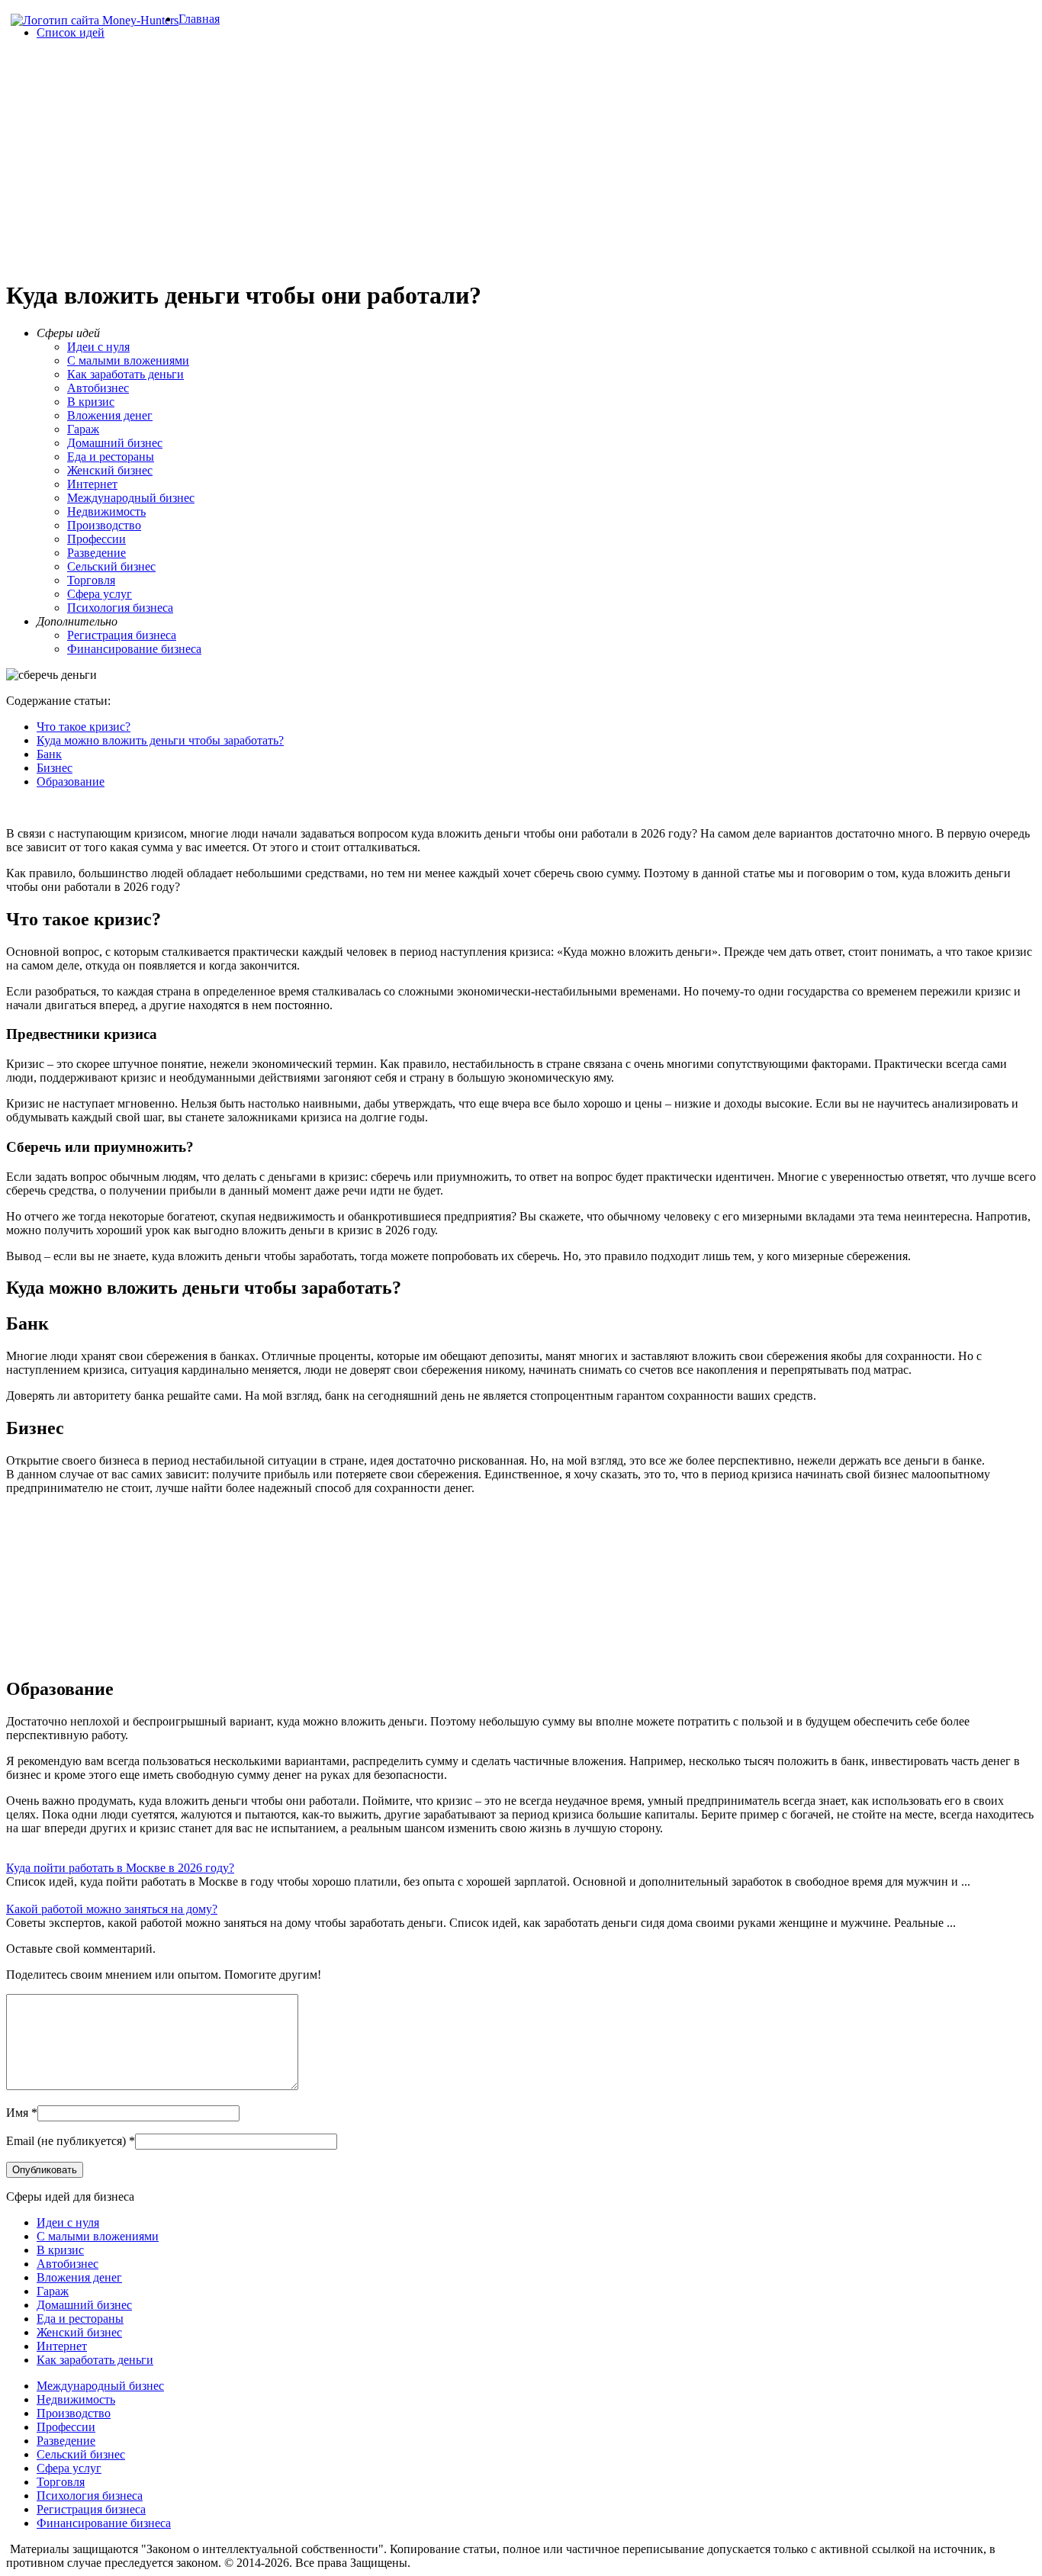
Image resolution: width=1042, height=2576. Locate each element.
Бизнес (55, 768)
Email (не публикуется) (66, 2141)
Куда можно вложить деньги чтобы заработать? (160, 740)
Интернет (92, 484)
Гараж (83, 429)
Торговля (91, 580)
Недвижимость (106, 511)
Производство (104, 525)
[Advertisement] (521, 159)
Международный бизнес (131, 498)
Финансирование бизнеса (134, 649)
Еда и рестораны (111, 457)
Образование (71, 781)
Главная (199, 19)
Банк (49, 754)
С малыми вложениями (128, 360)
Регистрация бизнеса (122, 635)
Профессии (96, 539)
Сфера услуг (100, 594)
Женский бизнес (110, 470)
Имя (17, 2113)
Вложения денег (110, 415)
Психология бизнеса (120, 608)
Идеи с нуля (98, 347)
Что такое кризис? (84, 727)
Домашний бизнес (115, 443)
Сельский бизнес (111, 566)
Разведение (96, 553)
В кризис (91, 402)
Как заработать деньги (125, 374)
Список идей (71, 32)
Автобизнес (98, 388)
